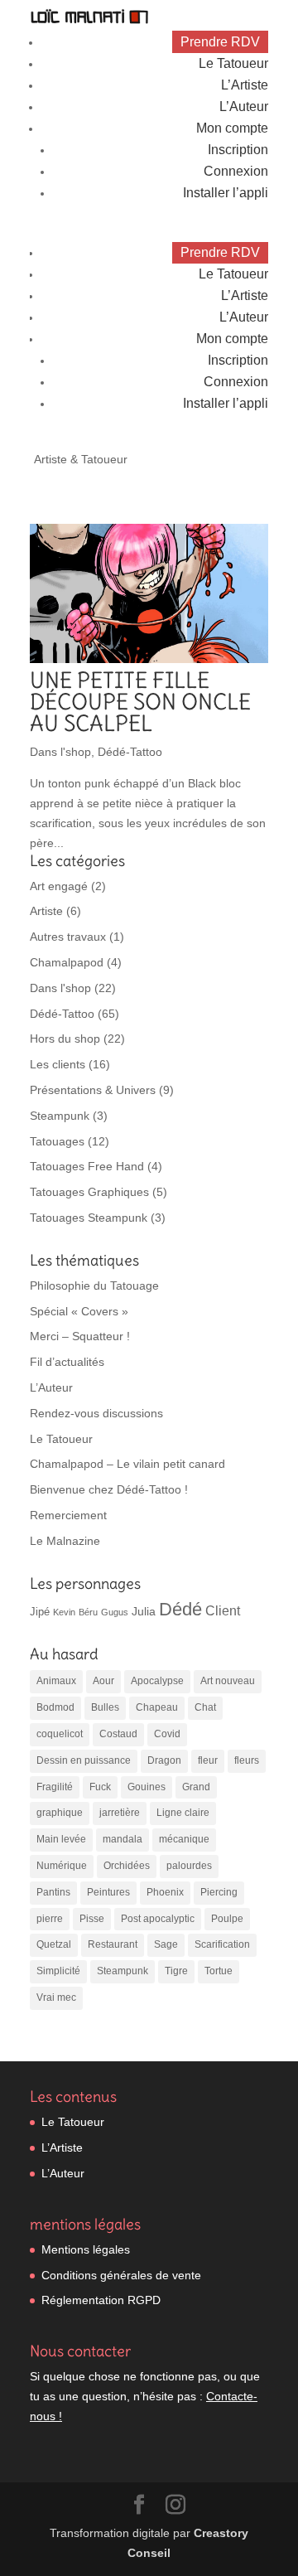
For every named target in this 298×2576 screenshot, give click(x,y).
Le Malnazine (65, 1541)
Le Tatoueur (233, 63)
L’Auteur (244, 107)
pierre (50, 1919)
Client (223, 1611)
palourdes (189, 1866)
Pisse (92, 1919)
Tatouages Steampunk (89, 1218)
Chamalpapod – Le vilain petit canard (127, 1464)
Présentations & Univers (93, 1090)
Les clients (58, 1064)
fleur (208, 1760)
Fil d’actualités (67, 1362)
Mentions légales (86, 2249)
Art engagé (59, 886)
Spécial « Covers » (79, 1311)
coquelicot (60, 1734)
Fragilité (55, 1787)
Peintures (108, 1892)
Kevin (64, 1612)
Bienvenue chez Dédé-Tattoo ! (109, 1489)
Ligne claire (183, 1813)
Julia (144, 1611)
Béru (88, 1612)
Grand (196, 1787)
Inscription (238, 150)
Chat (205, 1707)
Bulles (105, 1707)
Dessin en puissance (84, 1760)
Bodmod (55, 1707)
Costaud (118, 1734)
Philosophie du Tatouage (94, 1286)
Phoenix (165, 1892)
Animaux (56, 1681)
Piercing (219, 1892)
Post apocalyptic (158, 1919)
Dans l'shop (60, 752)
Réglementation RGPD (101, 2300)
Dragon (164, 1760)
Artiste (46, 911)
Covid (167, 1734)
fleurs (247, 1760)
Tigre (176, 1971)
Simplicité (58, 1971)
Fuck (100, 1787)
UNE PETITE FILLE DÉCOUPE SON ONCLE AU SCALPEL (140, 702)
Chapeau (157, 1707)
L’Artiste (245, 85)
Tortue (219, 1971)
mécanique (184, 1839)
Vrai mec (56, 1997)
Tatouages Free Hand (87, 1166)
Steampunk (60, 1116)
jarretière (120, 1813)
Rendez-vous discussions (96, 1413)
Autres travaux (68, 937)
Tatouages (57, 1141)
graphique (60, 1813)
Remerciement (68, 1515)
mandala (123, 1839)
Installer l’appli (226, 193)
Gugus (115, 1612)
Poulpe (227, 1919)
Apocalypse (157, 1681)
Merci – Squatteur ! (80, 1336)
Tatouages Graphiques (89, 1192)
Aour (103, 1681)
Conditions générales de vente (121, 2275)
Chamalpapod (67, 962)
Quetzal (54, 1944)
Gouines (147, 1787)
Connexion (236, 171)
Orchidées (127, 1866)
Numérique (62, 1866)
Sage (166, 1944)
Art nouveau (228, 1681)
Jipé (40, 1612)
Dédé (180, 1609)
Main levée (61, 1839)
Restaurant (113, 1944)
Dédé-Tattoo (130, 752)
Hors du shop (65, 1039)
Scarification (222, 1944)
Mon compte (232, 128)
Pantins (53, 1892)
